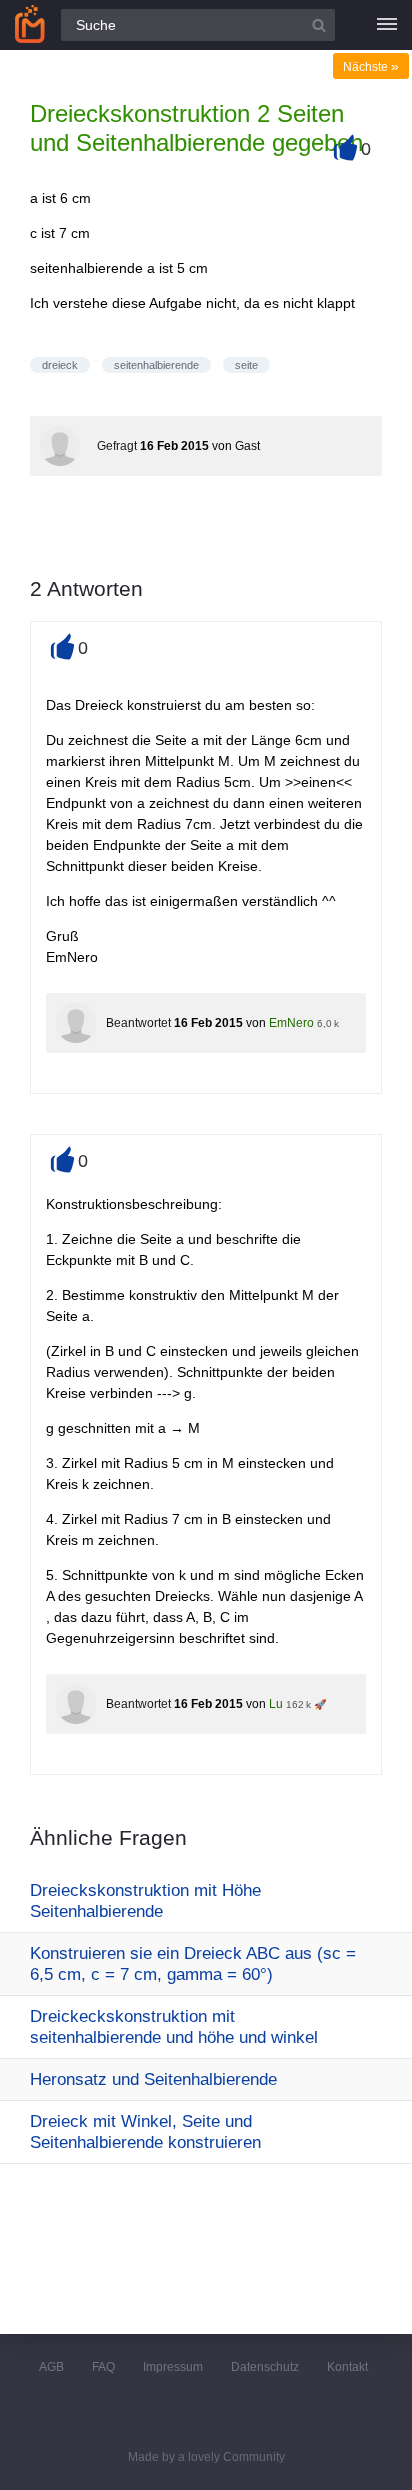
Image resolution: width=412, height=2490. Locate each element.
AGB (51, 2367)
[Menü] (387, 25)
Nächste (371, 67)
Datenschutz (265, 2367)
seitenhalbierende (156, 365)
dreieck (60, 365)
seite (246, 365)
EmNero (291, 1023)
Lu (276, 1704)
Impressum (173, 2367)
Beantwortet (138, 1023)
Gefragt (117, 446)
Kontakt (347, 2367)
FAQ (103, 2367)
